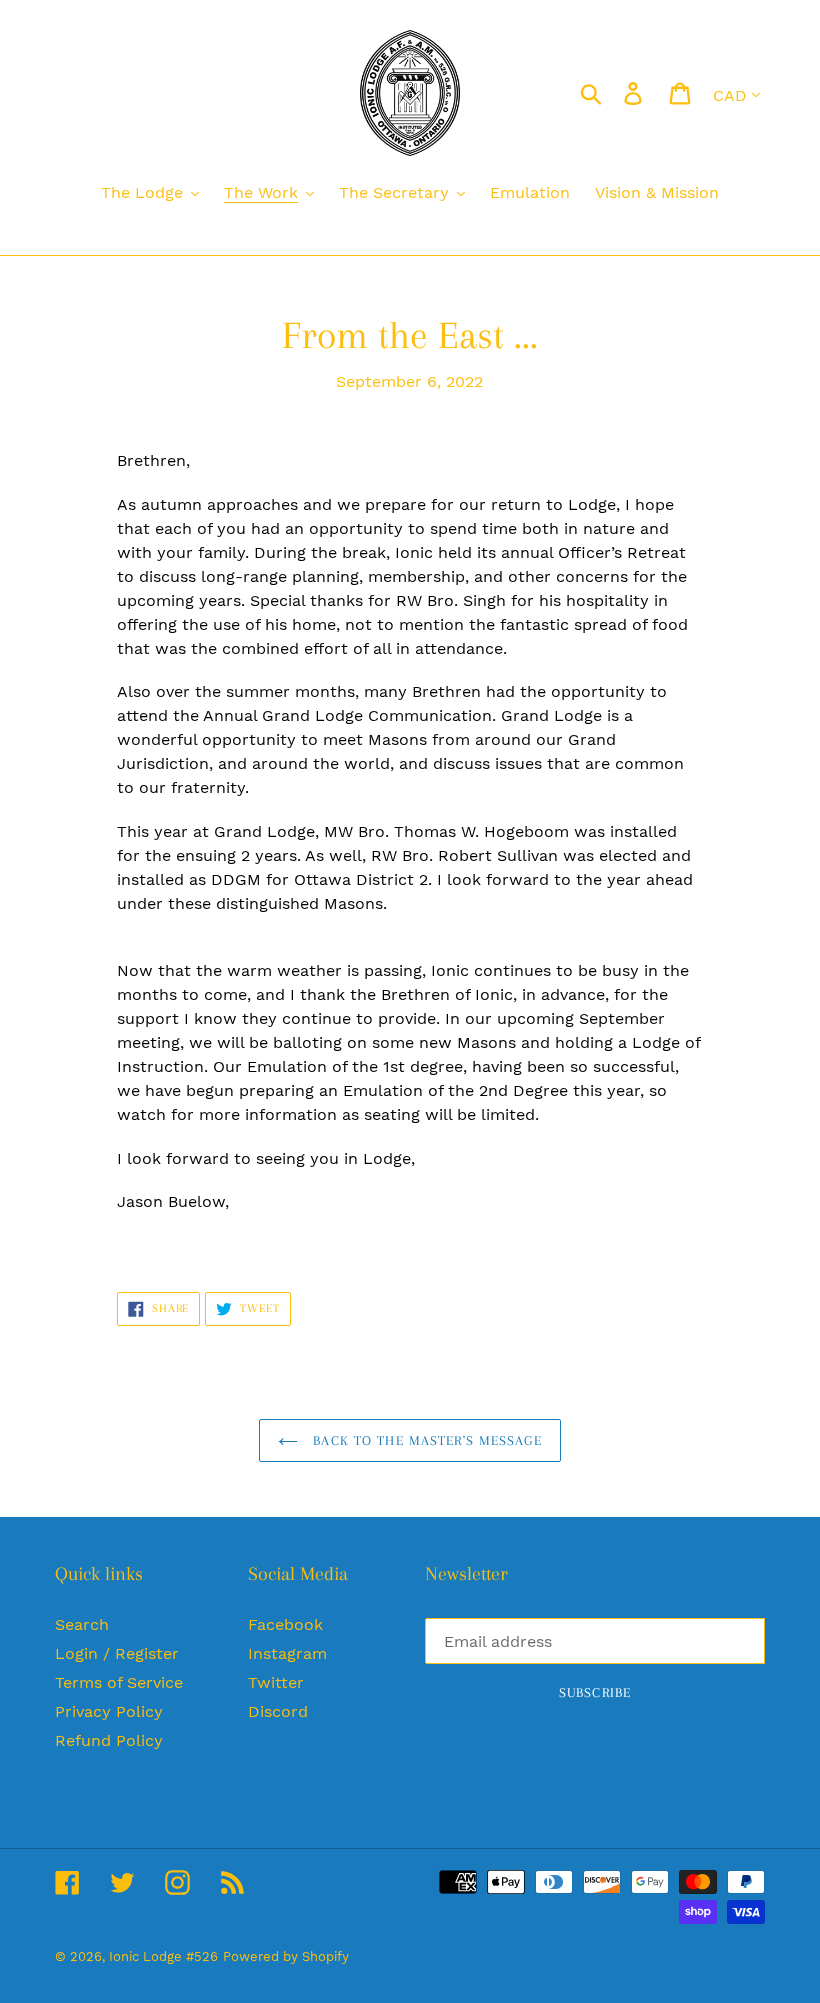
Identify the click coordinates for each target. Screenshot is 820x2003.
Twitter (276, 1682)
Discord (278, 1711)
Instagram (287, 1653)
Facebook (285, 1624)
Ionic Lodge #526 (163, 1956)
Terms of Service (119, 1682)
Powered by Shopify (286, 1956)
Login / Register (117, 1653)
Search (82, 1624)
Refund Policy (109, 1740)
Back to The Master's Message (424, 1440)
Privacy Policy (109, 1711)
